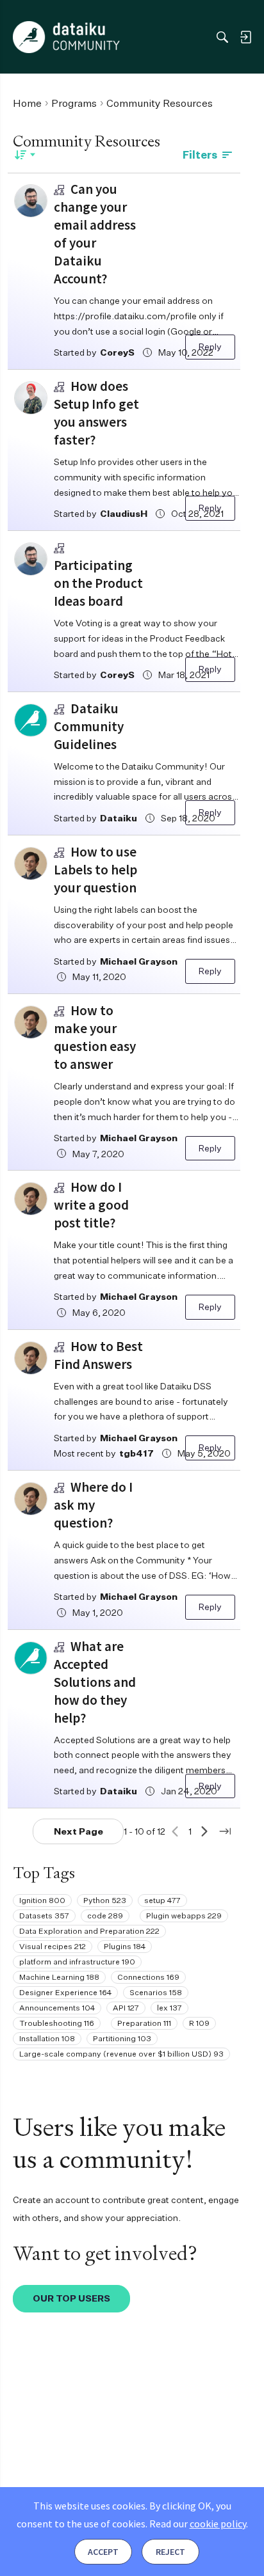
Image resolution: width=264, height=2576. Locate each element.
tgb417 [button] (136, 1453)
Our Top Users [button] (71, 2298)
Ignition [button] (42, 1900)
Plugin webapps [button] (184, 1916)
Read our (198, 2524)
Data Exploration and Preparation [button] (89, 1931)
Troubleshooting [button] (57, 2023)
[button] (31, 201)
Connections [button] (148, 1977)
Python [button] (105, 1900)
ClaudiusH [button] (124, 513)
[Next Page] (204, 1831)
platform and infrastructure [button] (77, 1962)
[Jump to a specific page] (225, 1831)
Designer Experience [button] (65, 1992)
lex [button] (169, 2008)
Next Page (78, 1831)
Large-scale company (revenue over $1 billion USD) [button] (121, 2054)
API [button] (126, 2008)
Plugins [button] (125, 1946)
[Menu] (25, 37)
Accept (103, 2552)
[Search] (222, 37)
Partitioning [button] (122, 2038)
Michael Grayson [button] (139, 961)
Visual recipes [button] (53, 1946)
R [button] (199, 2023)
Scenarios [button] (156, 1992)
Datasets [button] (44, 1916)
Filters (200, 155)
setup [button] (162, 1900)
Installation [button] (47, 2038)
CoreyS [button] (117, 352)
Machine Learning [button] (59, 1977)
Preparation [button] (144, 2023)
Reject (170, 2552)
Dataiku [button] (119, 818)
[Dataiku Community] (66, 37)
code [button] (105, 1916)
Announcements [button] (57, 2008)
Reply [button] (210, 346)
